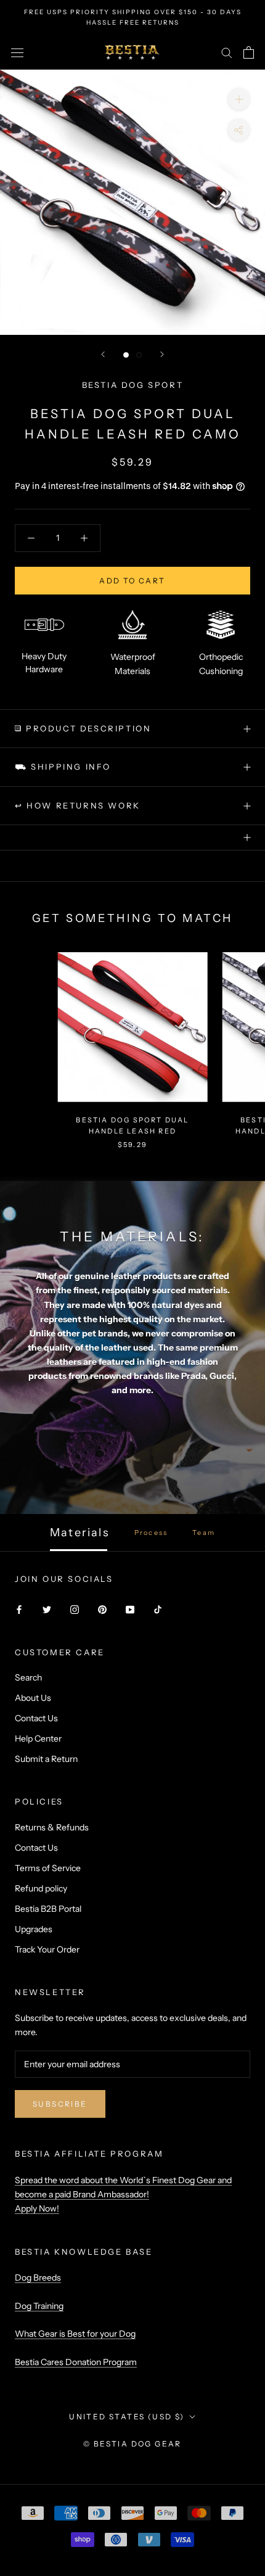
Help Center (38, 1739)
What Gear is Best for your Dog (75, 2334)
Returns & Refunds (52, 1827)
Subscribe (60, 2104)
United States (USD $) (127, 2417)
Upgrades (34, 1929)
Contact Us (36, 1718)
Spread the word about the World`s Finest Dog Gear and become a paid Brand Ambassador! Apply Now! (123, 2194)
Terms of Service (48, 1868)
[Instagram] (75, 1609)
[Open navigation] (17, 52)
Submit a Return (46, 1759)
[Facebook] (19, 1609)
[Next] (162, 354)
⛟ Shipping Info (63, 767)
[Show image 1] (126, 355)
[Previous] (103, 354)
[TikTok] (158, 1609)
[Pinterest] (102, 1609)
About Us (33, 1698)
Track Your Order (47, 1949)
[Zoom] (239, 99)
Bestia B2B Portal (48, 1909)
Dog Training (39, 2306)
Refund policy (41, 1888)
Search (28, 1677)
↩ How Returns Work (78, 805)
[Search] (227, 52)
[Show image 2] (139, 355)
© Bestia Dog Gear (132, 2444)
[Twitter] (47, 1609)
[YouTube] (130, 1609)
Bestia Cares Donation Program (76, 2362)
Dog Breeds (38, 2278)
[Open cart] (249, 52)
